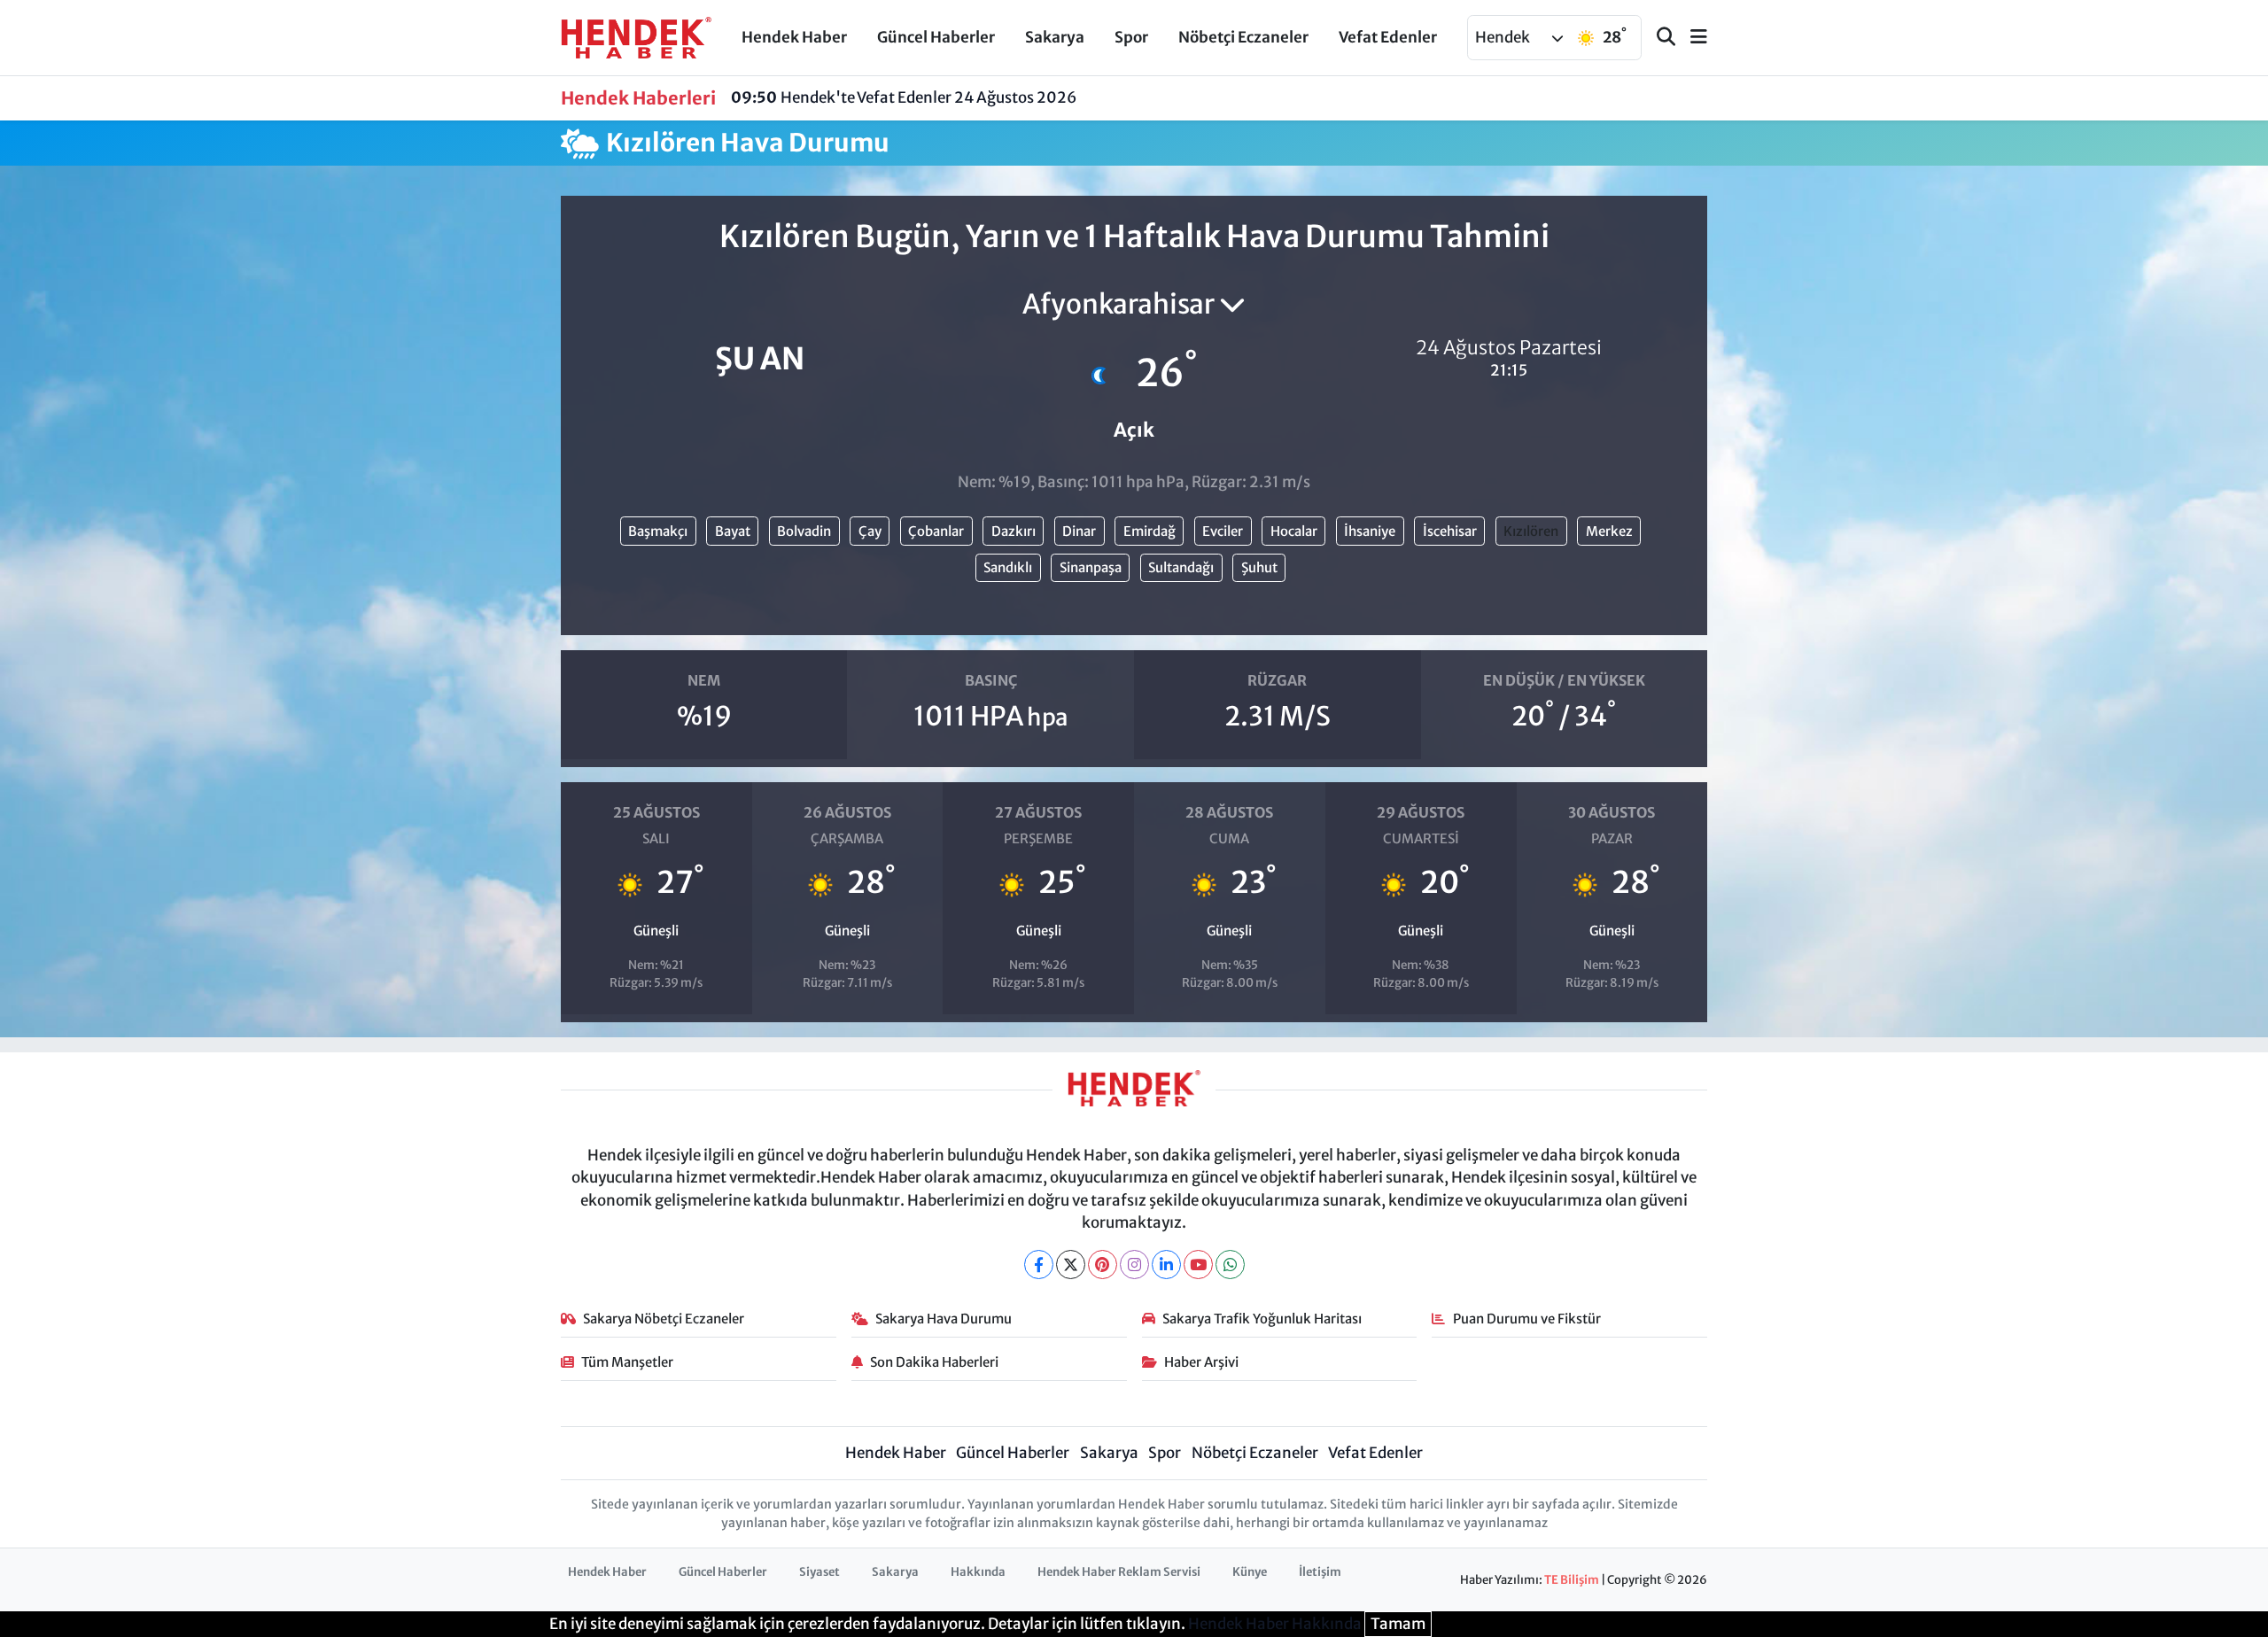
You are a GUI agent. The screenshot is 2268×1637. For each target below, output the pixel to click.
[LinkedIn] (1166, 1265)
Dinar (1079, 531)
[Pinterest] (1103, 1265)
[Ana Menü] (1691, 38)
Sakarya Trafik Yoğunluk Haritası (1262, 1319)
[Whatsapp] (1230, 1265)
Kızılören (1531, 531)
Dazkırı (1014, 531)
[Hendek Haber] (636, 36)
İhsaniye (1370, 531)
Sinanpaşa (1091, 567)
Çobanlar (936, 531)
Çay (870, 531)
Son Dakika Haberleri (934, 1362)
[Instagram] (1134, 1265)
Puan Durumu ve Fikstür (1527, 1319)
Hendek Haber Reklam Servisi (1119, 1572)
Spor (1131, 37)
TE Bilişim (1572, 1580)
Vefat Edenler (1388, 37)
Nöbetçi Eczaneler (1243, 37)
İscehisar (1450, 531)
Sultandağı (1181, 567)
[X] (1071, 1265)
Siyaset (819, 1572)
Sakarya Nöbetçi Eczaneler (664, 1319)
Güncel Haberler (936, 37)
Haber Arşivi (1201, 1362)
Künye (1250, 1572)
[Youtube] (1198, 1265)
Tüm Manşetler (627, 1362)
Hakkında (978, 1572)
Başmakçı (658, 531)
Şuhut (1259, 567)
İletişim (1320, 1572)
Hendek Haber (794, 37)
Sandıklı (1008, 567)
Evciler (1223, 531)
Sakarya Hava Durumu (944, 1319)
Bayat (733, 531)
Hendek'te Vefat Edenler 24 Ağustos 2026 (904, 97)
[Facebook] (1039, 1265)
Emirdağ (1150, 531)
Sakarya (1055, 37)
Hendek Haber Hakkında (1275, 1624)
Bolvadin (804, 531)
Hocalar (1294, 531)
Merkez (1609, 531)
